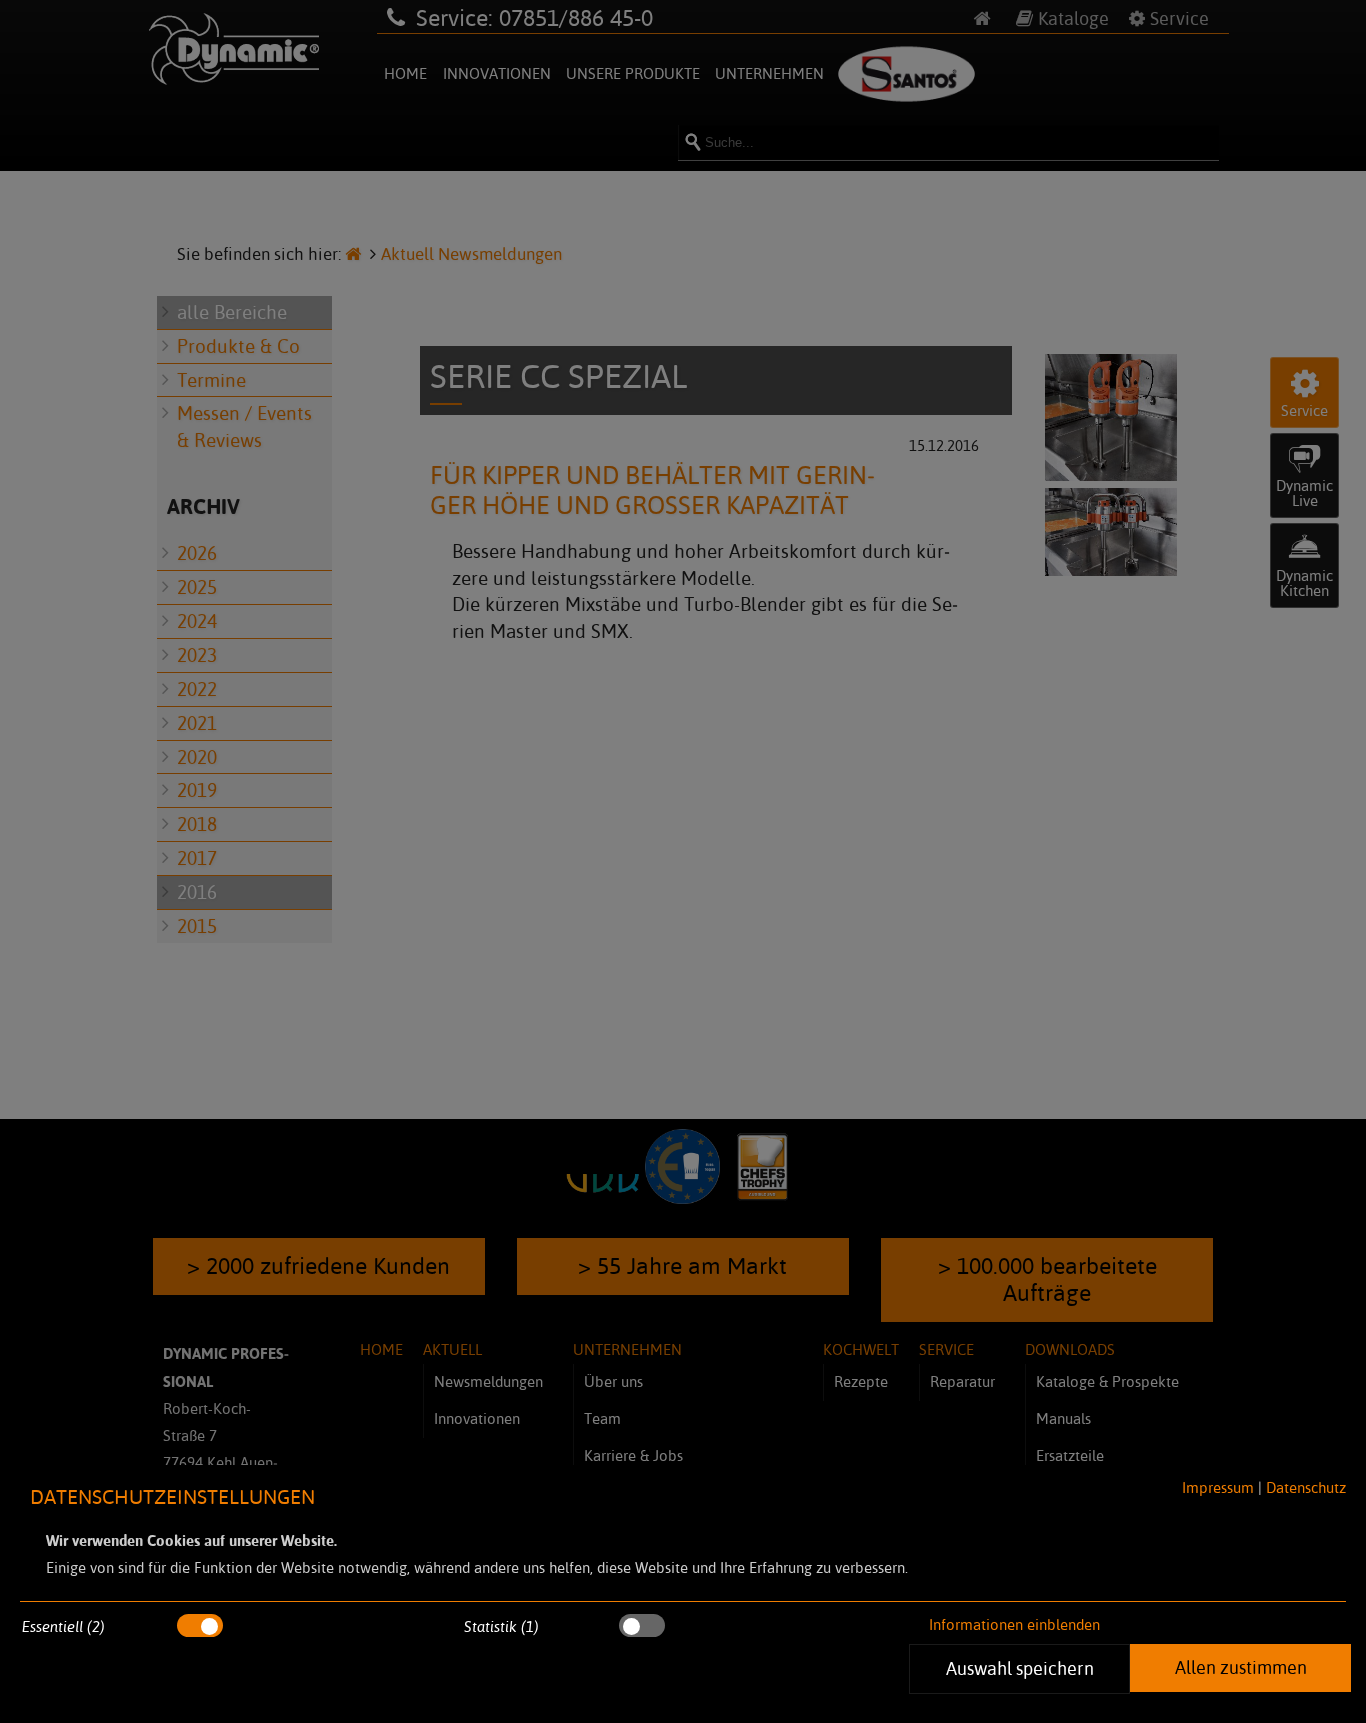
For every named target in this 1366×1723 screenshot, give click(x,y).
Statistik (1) (501, 1626)
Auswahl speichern (1019, 1668)
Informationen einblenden (1014, 1624)
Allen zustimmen (1240, 1667)
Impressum (1218, 1487)
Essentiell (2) (63, 1626)
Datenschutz (1306, 1487)
